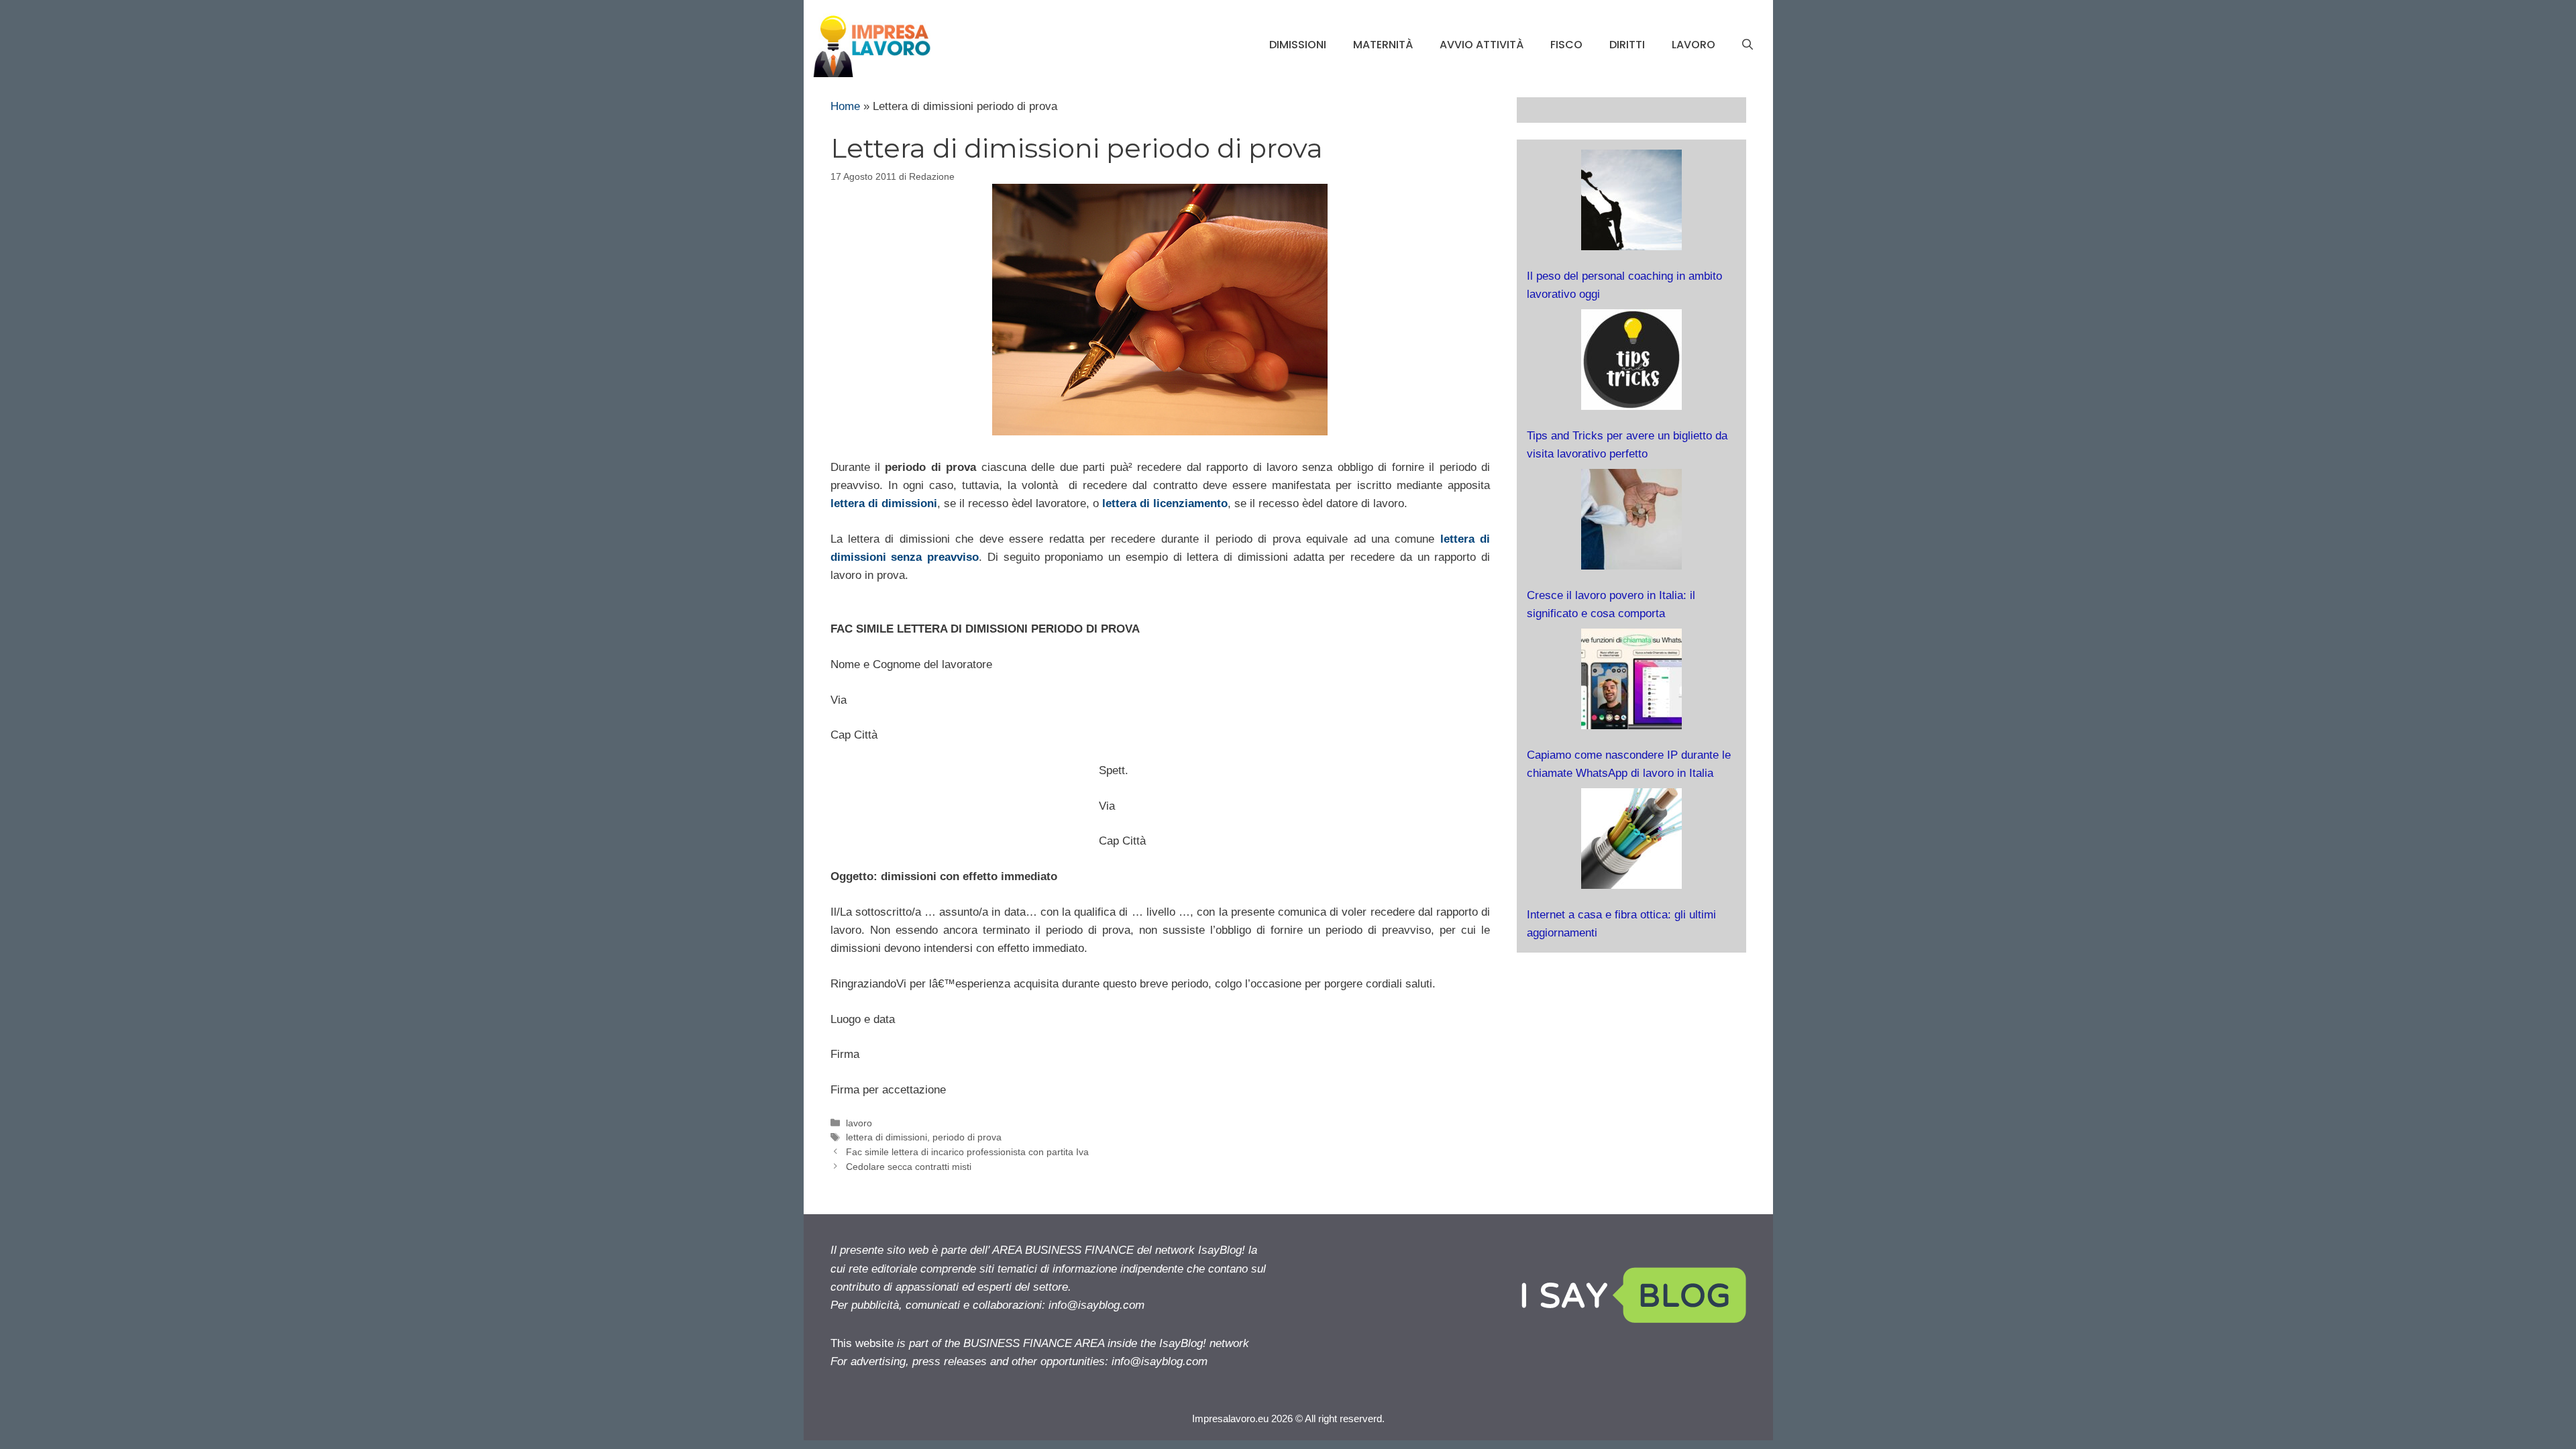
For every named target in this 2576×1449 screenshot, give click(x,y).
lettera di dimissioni (884, 503)
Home (845, 106)
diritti (1627, 45)
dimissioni (1298, 45)
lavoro (1694, 45)
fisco (1566, 45)
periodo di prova (967, 1137)
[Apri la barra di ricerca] (1748, 45)
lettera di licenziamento (1165, 503)
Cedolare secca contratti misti (909, 1167)
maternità (1383, 45)
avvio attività (1482, 45)
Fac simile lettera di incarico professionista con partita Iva (967, 1152)
